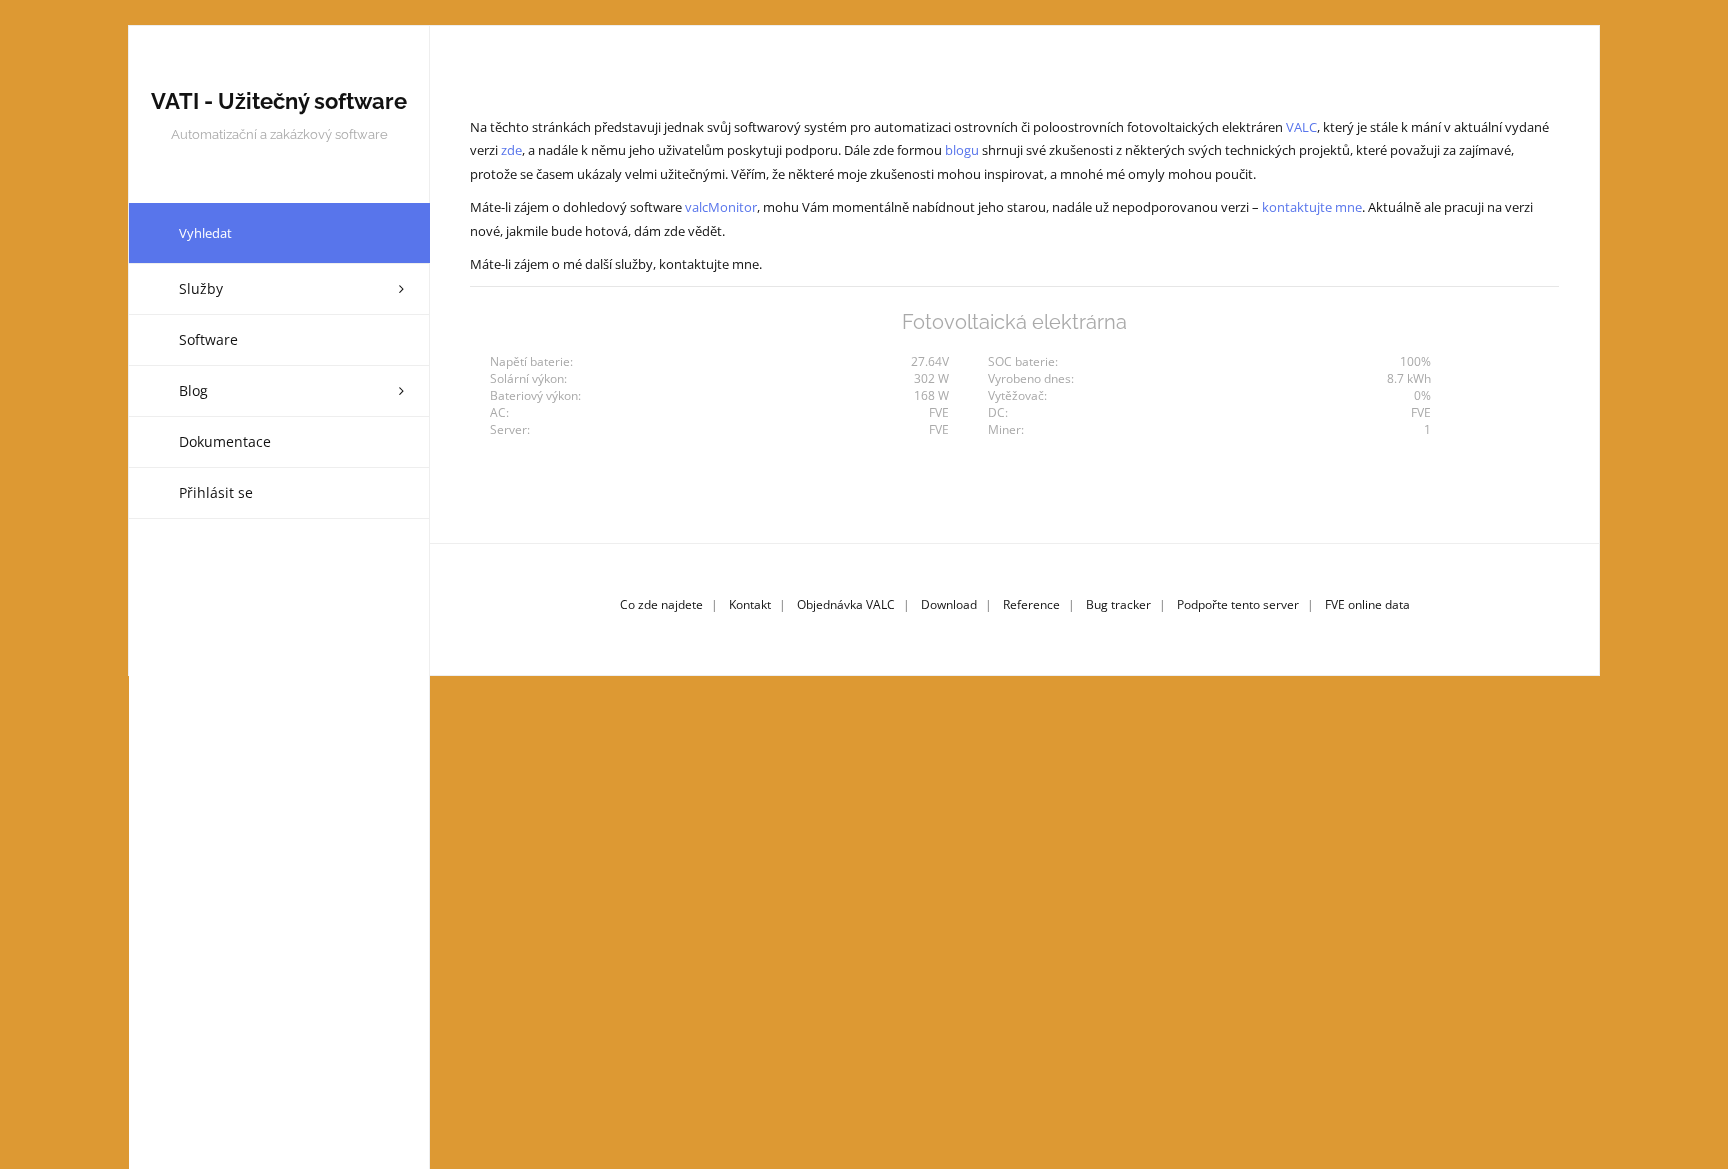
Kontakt (750, 604)
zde (511, 150)
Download (949, 604)
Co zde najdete (661, 604)
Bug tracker (1118, 604)
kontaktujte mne (1312, 207)
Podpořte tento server (1238, 604)
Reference (1031, 604)
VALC (1301, 127)
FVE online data (1367, 604)
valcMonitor (721, 207)
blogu (962, 150)
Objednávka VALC (846, 604)
